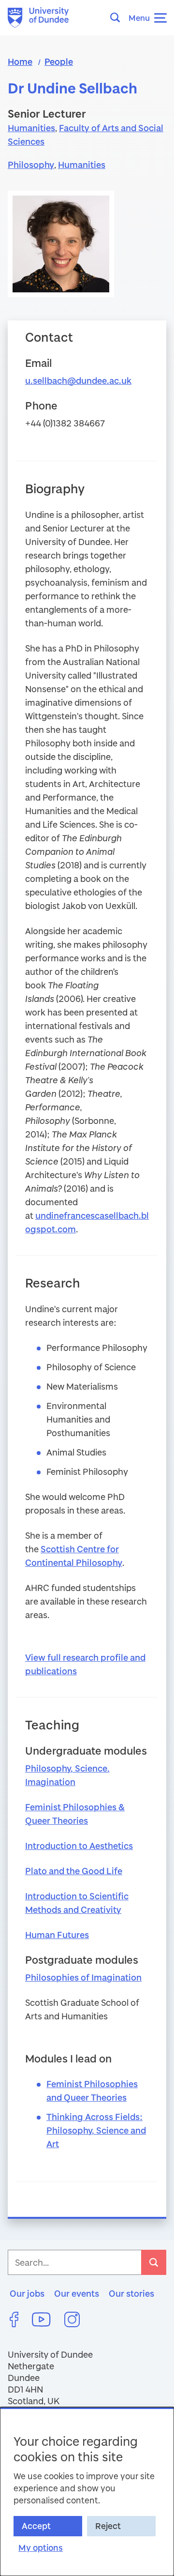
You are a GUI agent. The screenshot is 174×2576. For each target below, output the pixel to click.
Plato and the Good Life (74, 1871)
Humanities (31, 128)
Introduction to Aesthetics (79, 1846)
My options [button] (41, 2548)
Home (20, 61)
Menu (139, 18)
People (59, 61)
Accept (36, 2526)
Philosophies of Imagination (83, 1977)
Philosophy (31, 165)
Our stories (131, 2293)
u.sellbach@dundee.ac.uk (78, 380)
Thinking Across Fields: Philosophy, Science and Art (96, 2130)
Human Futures (57, 1935)
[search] (154, 2262)
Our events (77, 2293)
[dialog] (87, 2492)
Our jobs (27, 2293)
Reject (108, 2526)
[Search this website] (118, 17)
